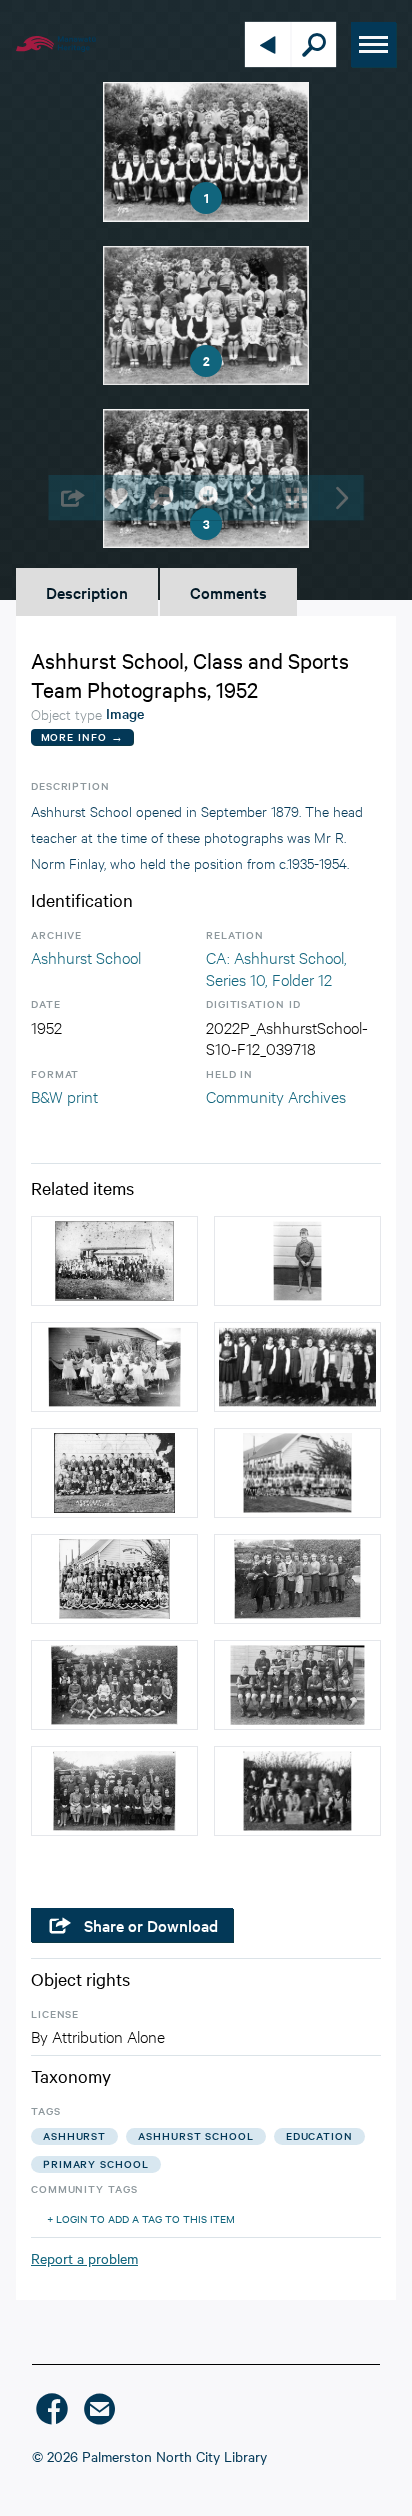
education (319, 2135)
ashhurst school (196, 2135)
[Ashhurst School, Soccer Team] (297, 1791)
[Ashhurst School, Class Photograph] (114, 1473)
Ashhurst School (86, 956)
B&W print (64, 1095)
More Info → (82, 736)
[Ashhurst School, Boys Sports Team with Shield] (297, 1685)
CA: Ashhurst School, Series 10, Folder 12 (276, 967)
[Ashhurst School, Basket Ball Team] (297, 1367)
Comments (228, 592)
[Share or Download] (71, 497)
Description (87, 592)
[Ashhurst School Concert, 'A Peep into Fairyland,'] (114, 1367)
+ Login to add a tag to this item (141, 2218)
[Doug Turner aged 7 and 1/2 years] (297, 1261)
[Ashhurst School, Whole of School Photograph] (114, 1579)
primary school (96, 2163)
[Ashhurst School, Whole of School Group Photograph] (114, 1261)
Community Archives (276, 1095)
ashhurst (74, 2135)
